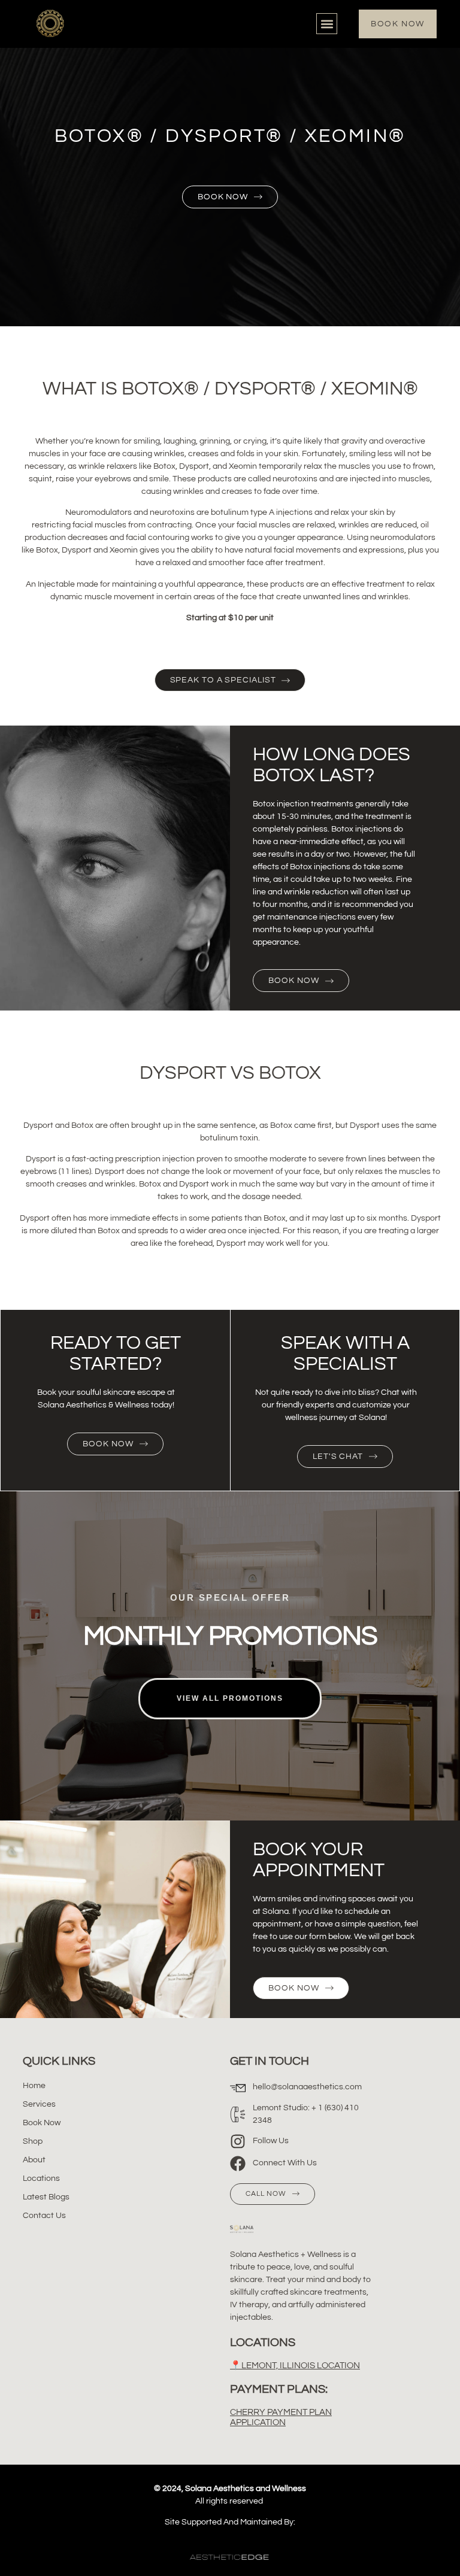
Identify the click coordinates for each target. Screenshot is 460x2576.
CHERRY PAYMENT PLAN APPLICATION (281, 2417)
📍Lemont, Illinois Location (295, 2366)
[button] (327, 24)
